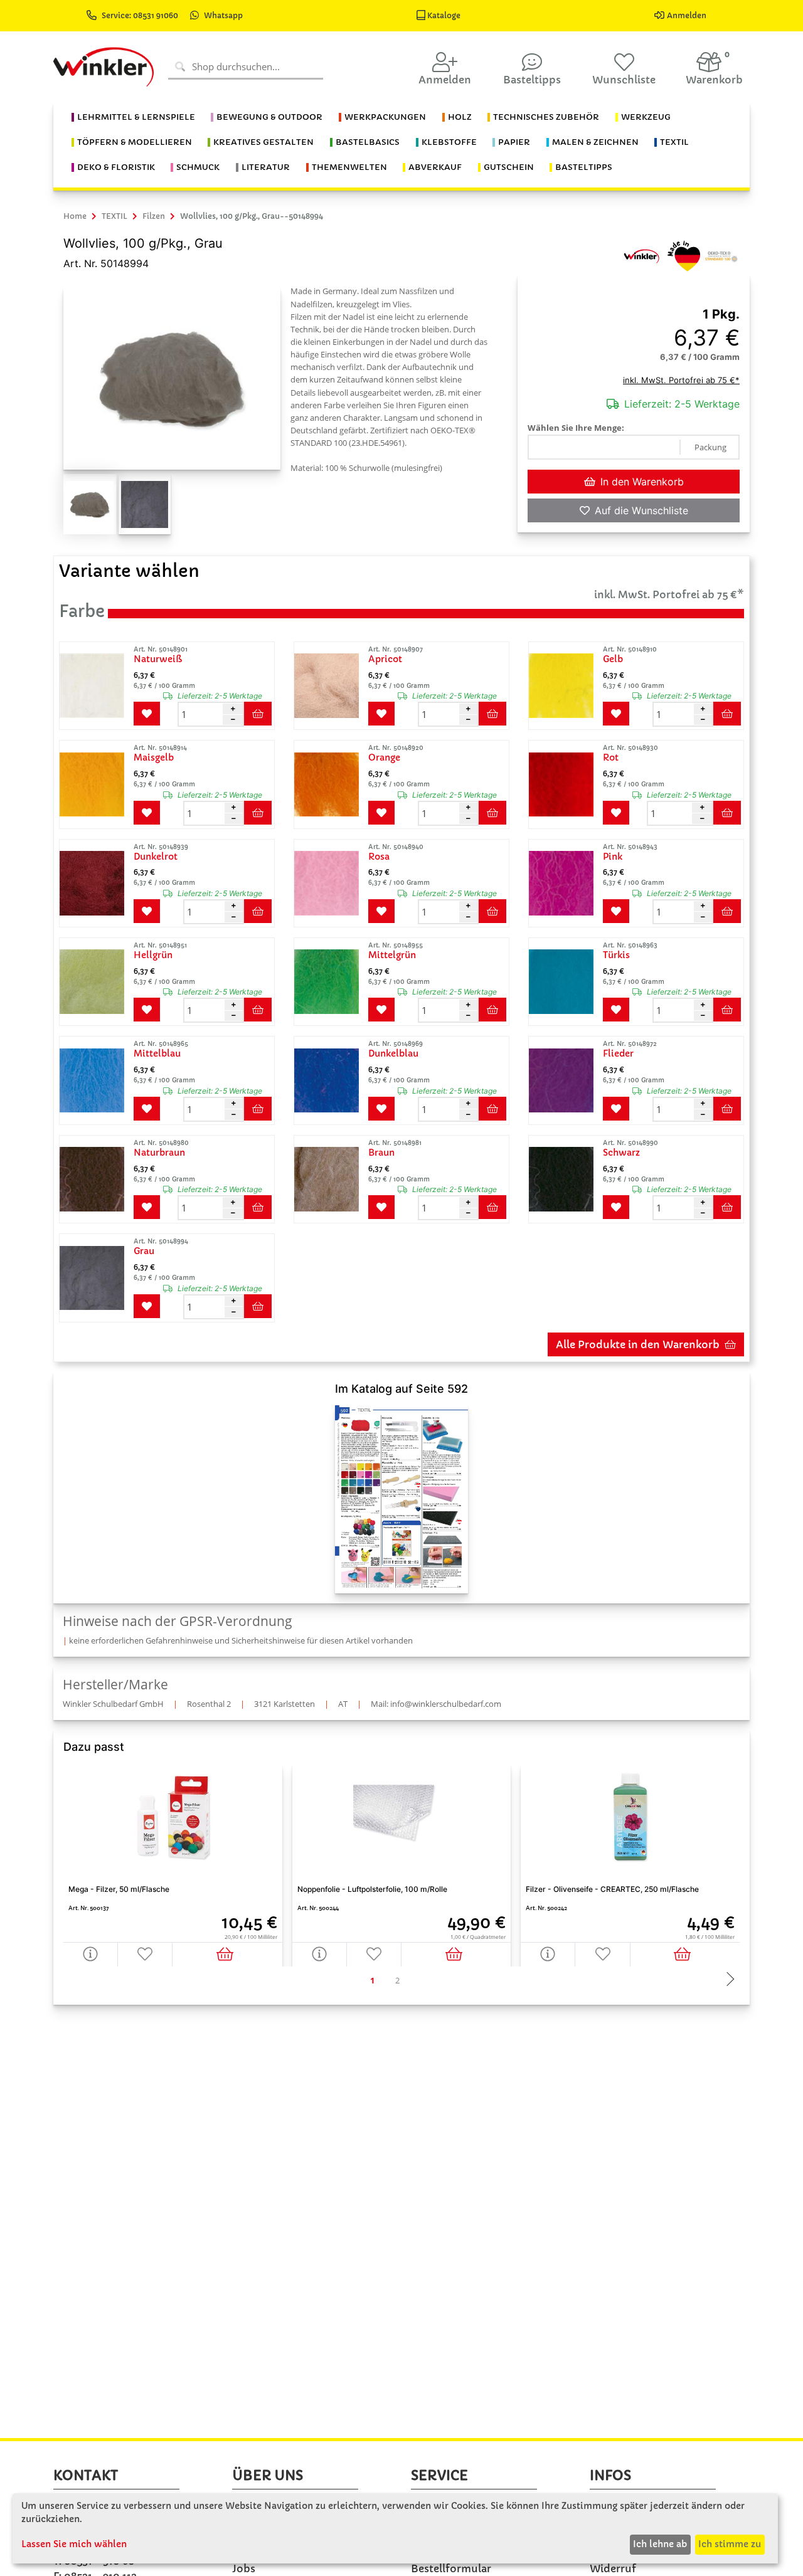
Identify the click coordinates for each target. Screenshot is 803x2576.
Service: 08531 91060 (141, 15)
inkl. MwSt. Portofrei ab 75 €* (681, 380)
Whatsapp (223, 15)
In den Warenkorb (642, 482)
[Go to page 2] (397, 1981)
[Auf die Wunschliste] (145, 1954)
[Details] (91, 1954)
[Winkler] (641, 255)
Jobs (244, 2568)
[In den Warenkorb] (227, 1954)
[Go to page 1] (372, 1981)
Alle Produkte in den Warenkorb (638, 1344)
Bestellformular (451, 2568)
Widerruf (613, 2568)
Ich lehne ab (660, 2544)
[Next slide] (727, 1980)
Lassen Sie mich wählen (74, 2544)
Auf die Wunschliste (641, 510)
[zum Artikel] (95, 686)
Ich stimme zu (730, 2544)
